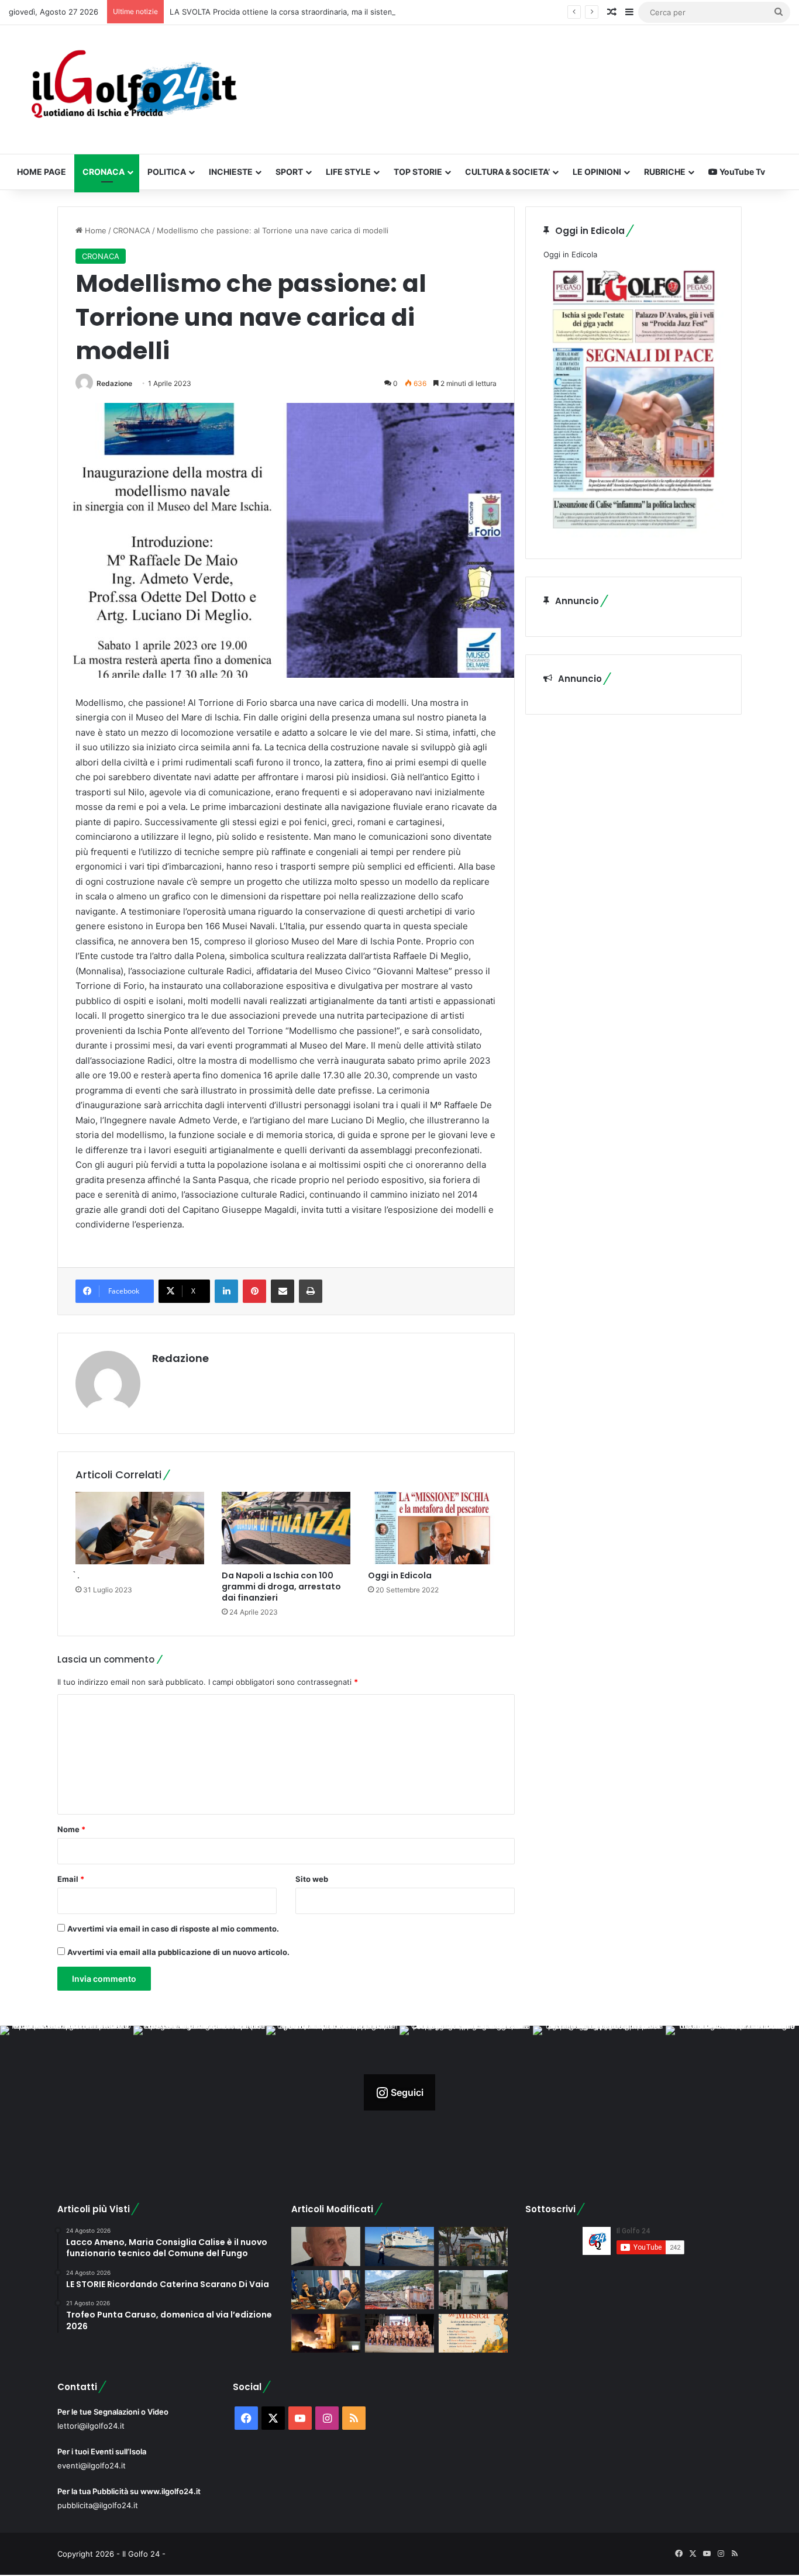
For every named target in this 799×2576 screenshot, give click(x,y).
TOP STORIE (418, 172)
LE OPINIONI (597, 172)
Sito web (312, 1879)
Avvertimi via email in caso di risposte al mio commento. (173, 1929)
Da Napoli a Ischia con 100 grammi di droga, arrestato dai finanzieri (281, 1587)
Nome (71, 1829)
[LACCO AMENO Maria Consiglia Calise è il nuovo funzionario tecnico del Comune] (473, 2290)
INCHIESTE (231, 172)
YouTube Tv (741, 172)
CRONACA (104, 172)
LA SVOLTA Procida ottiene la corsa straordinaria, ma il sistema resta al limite (309, 12)
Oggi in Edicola (400, 1575)
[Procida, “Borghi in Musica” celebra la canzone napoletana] (473, 2334)
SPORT (289, 172)
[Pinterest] (254, 1291)
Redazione (114, 383)
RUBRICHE (665, 172)
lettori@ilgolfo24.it (91, 2426)
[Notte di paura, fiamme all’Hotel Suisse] (326, 2334)
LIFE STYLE (348, 172)
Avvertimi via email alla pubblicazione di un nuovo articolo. (178, 1952)
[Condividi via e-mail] (283, 1291)
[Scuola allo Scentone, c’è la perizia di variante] (473, 2246)
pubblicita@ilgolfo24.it (98, 2505)
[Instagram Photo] (67, 2092)
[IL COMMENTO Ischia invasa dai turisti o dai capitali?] (326, 2246)
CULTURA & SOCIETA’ (507, 172)
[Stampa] (311, 1291)
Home (94, 230)
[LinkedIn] (226, 1291)
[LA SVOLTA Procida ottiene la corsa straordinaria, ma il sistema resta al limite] (399, 2246)
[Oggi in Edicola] (432, 1528)
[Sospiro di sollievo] (326, 2290)
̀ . (78, 1575)
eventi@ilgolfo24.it (92, 2465)
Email (71, 1879)
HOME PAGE (42, 172)
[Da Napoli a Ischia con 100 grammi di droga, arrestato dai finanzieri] (286, 1528)
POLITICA (167, 172)
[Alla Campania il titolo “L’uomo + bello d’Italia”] (399, 2334)
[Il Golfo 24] (133, 89)
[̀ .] (140, 1528)
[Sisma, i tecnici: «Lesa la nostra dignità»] (399, 2290)
